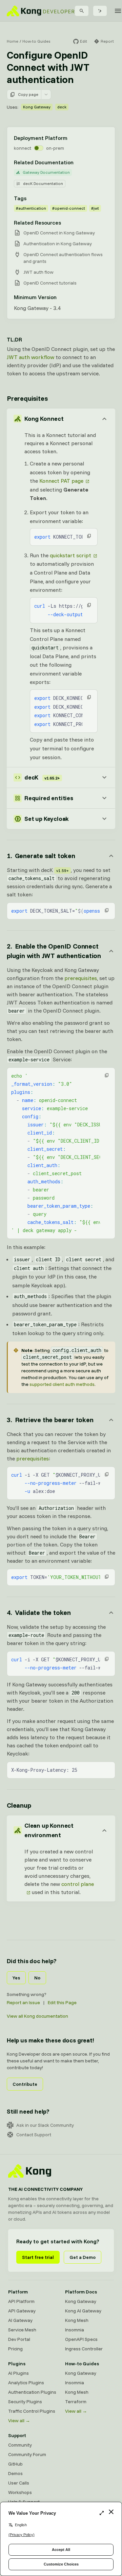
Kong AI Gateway (83, 2311)
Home (13, 41)
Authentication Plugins (32, 2392)
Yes (16, 1978)
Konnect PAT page (61, 481)
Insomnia (75, 2330)
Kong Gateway (37, 107)
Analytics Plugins (26, 2383)
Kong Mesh (77, 2320)
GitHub (15, 2464)
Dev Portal (19, 2339)
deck (62, 107)
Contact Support (34, 2135)
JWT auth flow (38, 272)
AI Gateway (20, 2320)
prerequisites (81, 978)
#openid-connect (69, 208)
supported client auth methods (62, 1384)
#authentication (31, 208)
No (37, 1978)
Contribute (25, 2084)
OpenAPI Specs (81, 2339)
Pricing (15, 2349)
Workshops (20, 2492)
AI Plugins (18, 2373)
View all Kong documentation (37, 2016)
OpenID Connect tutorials (50, 283)
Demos (15, 2473)
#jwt (95, 208)
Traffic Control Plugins (32, 2411)
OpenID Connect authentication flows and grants (63, 258)
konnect (23, 148)
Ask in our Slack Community (45, 2125)
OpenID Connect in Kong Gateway (59, 233)
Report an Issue (23, 2002)
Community (20, 2445)
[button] (89, 536)
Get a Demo (83, 2257)
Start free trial (38, 2257)
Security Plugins (25, 2402)
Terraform (76, 2402)
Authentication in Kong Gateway (58, 244)
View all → (19, 2421)
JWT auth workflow (30, 357)
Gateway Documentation (46, 172)
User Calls (19, 2483)
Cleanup (19, 1805)
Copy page (28, 94)
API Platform (21, 2301)
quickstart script (70, 555)
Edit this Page (62, 2002)
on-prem (55, 148)
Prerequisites (27, 398)
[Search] (82, 11)
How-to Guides (36, 41)
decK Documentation (43, 183)
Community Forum (27, 2454)
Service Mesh (22, 2330)
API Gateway (22, 2311)
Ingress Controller (84, 2349)
